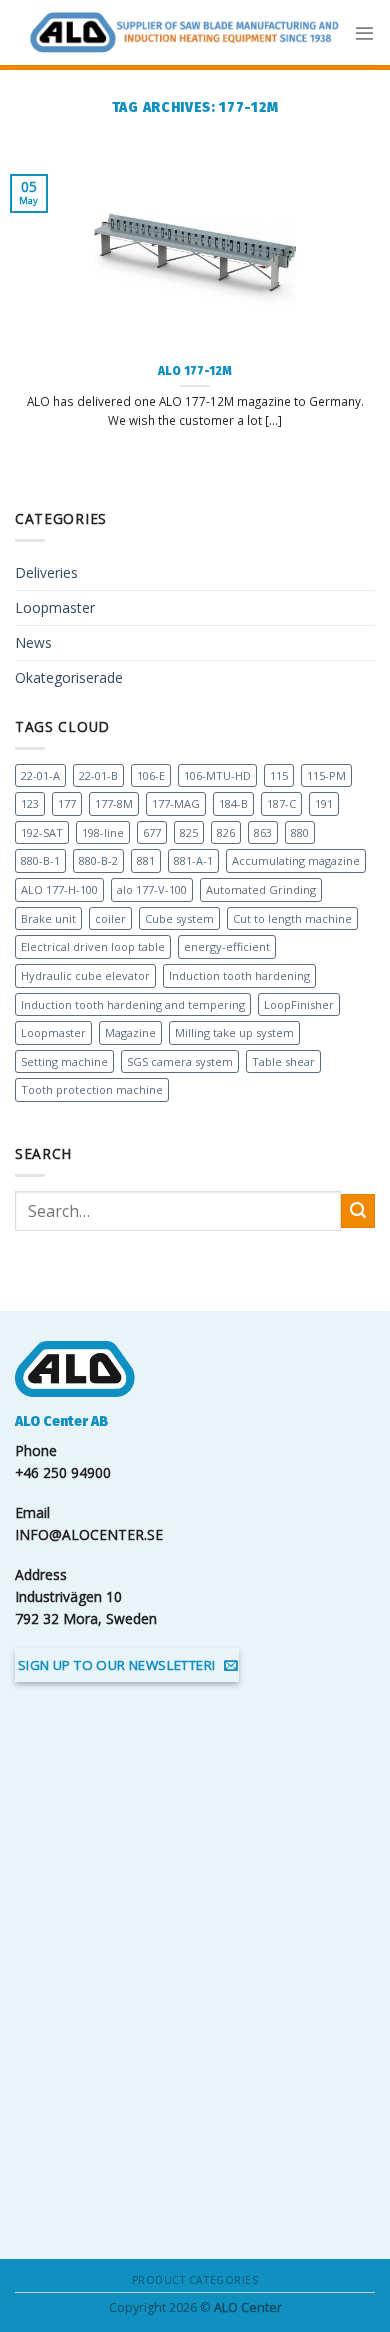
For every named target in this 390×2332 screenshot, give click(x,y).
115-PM (326, 775)
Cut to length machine (292, 918)
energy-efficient (227, 946)
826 (226, 832)
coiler (110, 918)
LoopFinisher (299, 1004)
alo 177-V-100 (152, 889)
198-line (103, 832)
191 (324, 803)
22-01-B (98, 775)
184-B (233, 803)
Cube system (179, 918)
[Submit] (358, 1211)
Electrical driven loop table (93, 946)
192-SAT (42, 832)
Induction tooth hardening (239, 975)
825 (189, 832)
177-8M (114, 803)
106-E (151, 775)
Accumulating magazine (296, 860)
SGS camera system (180, 1061)
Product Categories (195, 2280)
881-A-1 (193, 860)
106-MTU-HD (217, 775)
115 (279, 775)
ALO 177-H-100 (59, 889)
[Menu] (364, 32)
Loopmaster (55, 607)
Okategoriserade (69, 677)
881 (146, 860)
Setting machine (64, 1061)
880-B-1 (40, 860)
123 (30, 803)
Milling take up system (234, 1032)
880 (300, 832)
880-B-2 (98, 860)
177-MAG (176, 803)
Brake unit (48, 918)
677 (152, 832)
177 (67, 803)
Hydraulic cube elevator (85, 975)
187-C (281, 803)
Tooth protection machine (92, 1089)
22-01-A (40, 775)
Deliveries (46, 572)
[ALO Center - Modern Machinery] (184, 32)
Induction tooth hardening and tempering (133, 1004)
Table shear (283, 1061)
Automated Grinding (261, 889)
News (33, 642)
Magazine (130, 1032)
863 (263, 832)
